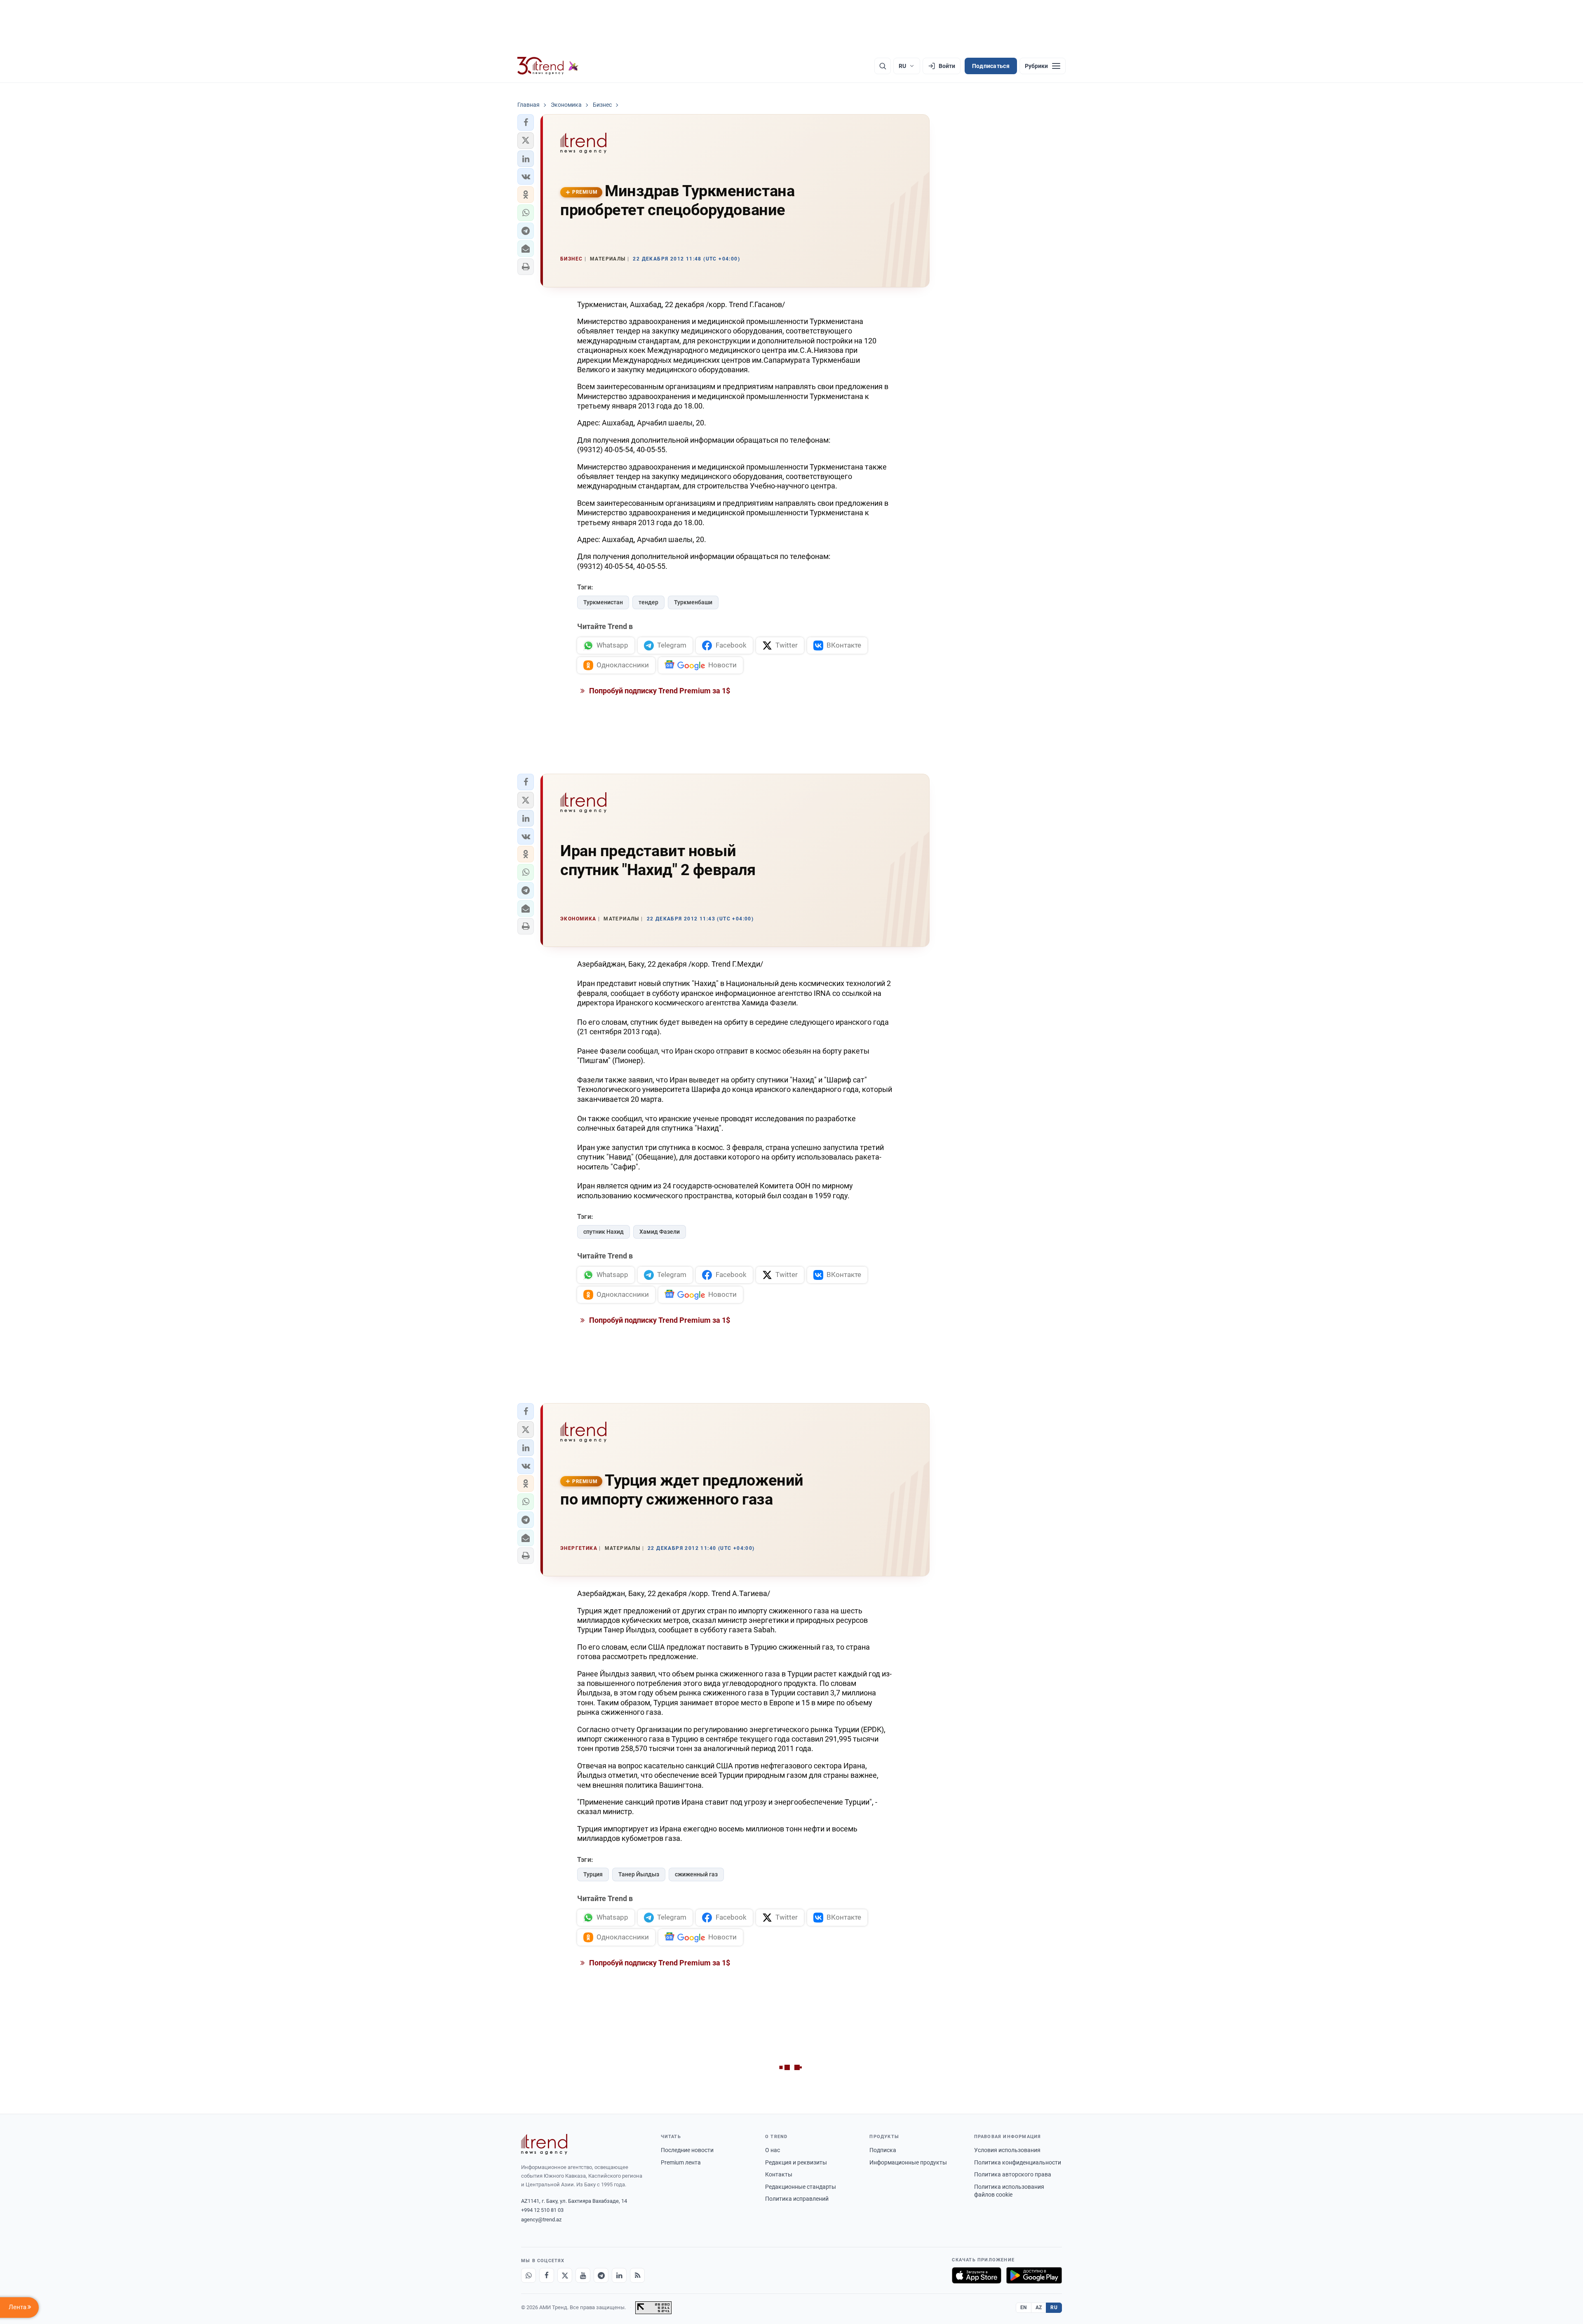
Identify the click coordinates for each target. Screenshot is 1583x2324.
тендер (648, 602)
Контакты (779, 2174)
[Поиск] (883, 66)
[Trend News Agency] (544, 2144)
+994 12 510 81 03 (542, 2210)
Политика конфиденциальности (1018, 2162)
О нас (773, 2150)
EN (1024, 2308)
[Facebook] (547, 2275)
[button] (526, 122)
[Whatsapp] (528, 2275)
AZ (1039, 2308)
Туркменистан (603, 602)
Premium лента (681, 2162)
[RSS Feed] (637, 2275)
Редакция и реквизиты (796, 2162)
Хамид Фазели (660, 1232)
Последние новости (687, 2150)
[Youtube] (583, 2275)
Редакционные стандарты (801, 2187)
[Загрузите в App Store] (977, 2275)
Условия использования (1007, 2150)
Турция (593, 1874)
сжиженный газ (696, 1874)
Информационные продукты (908, 2162)
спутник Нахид (604, 1232)
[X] (565, 2275)
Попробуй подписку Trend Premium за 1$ (659, 691)
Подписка (883, 2150)
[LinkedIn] (619, 2275)
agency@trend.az (541, 2220)
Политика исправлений (797, 2199)
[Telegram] (601, 2275)
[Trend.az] (548, 66)
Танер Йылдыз (639, 1874)
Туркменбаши (693, 602)
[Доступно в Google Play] (1034, 2275)
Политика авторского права (1013, 2174)
